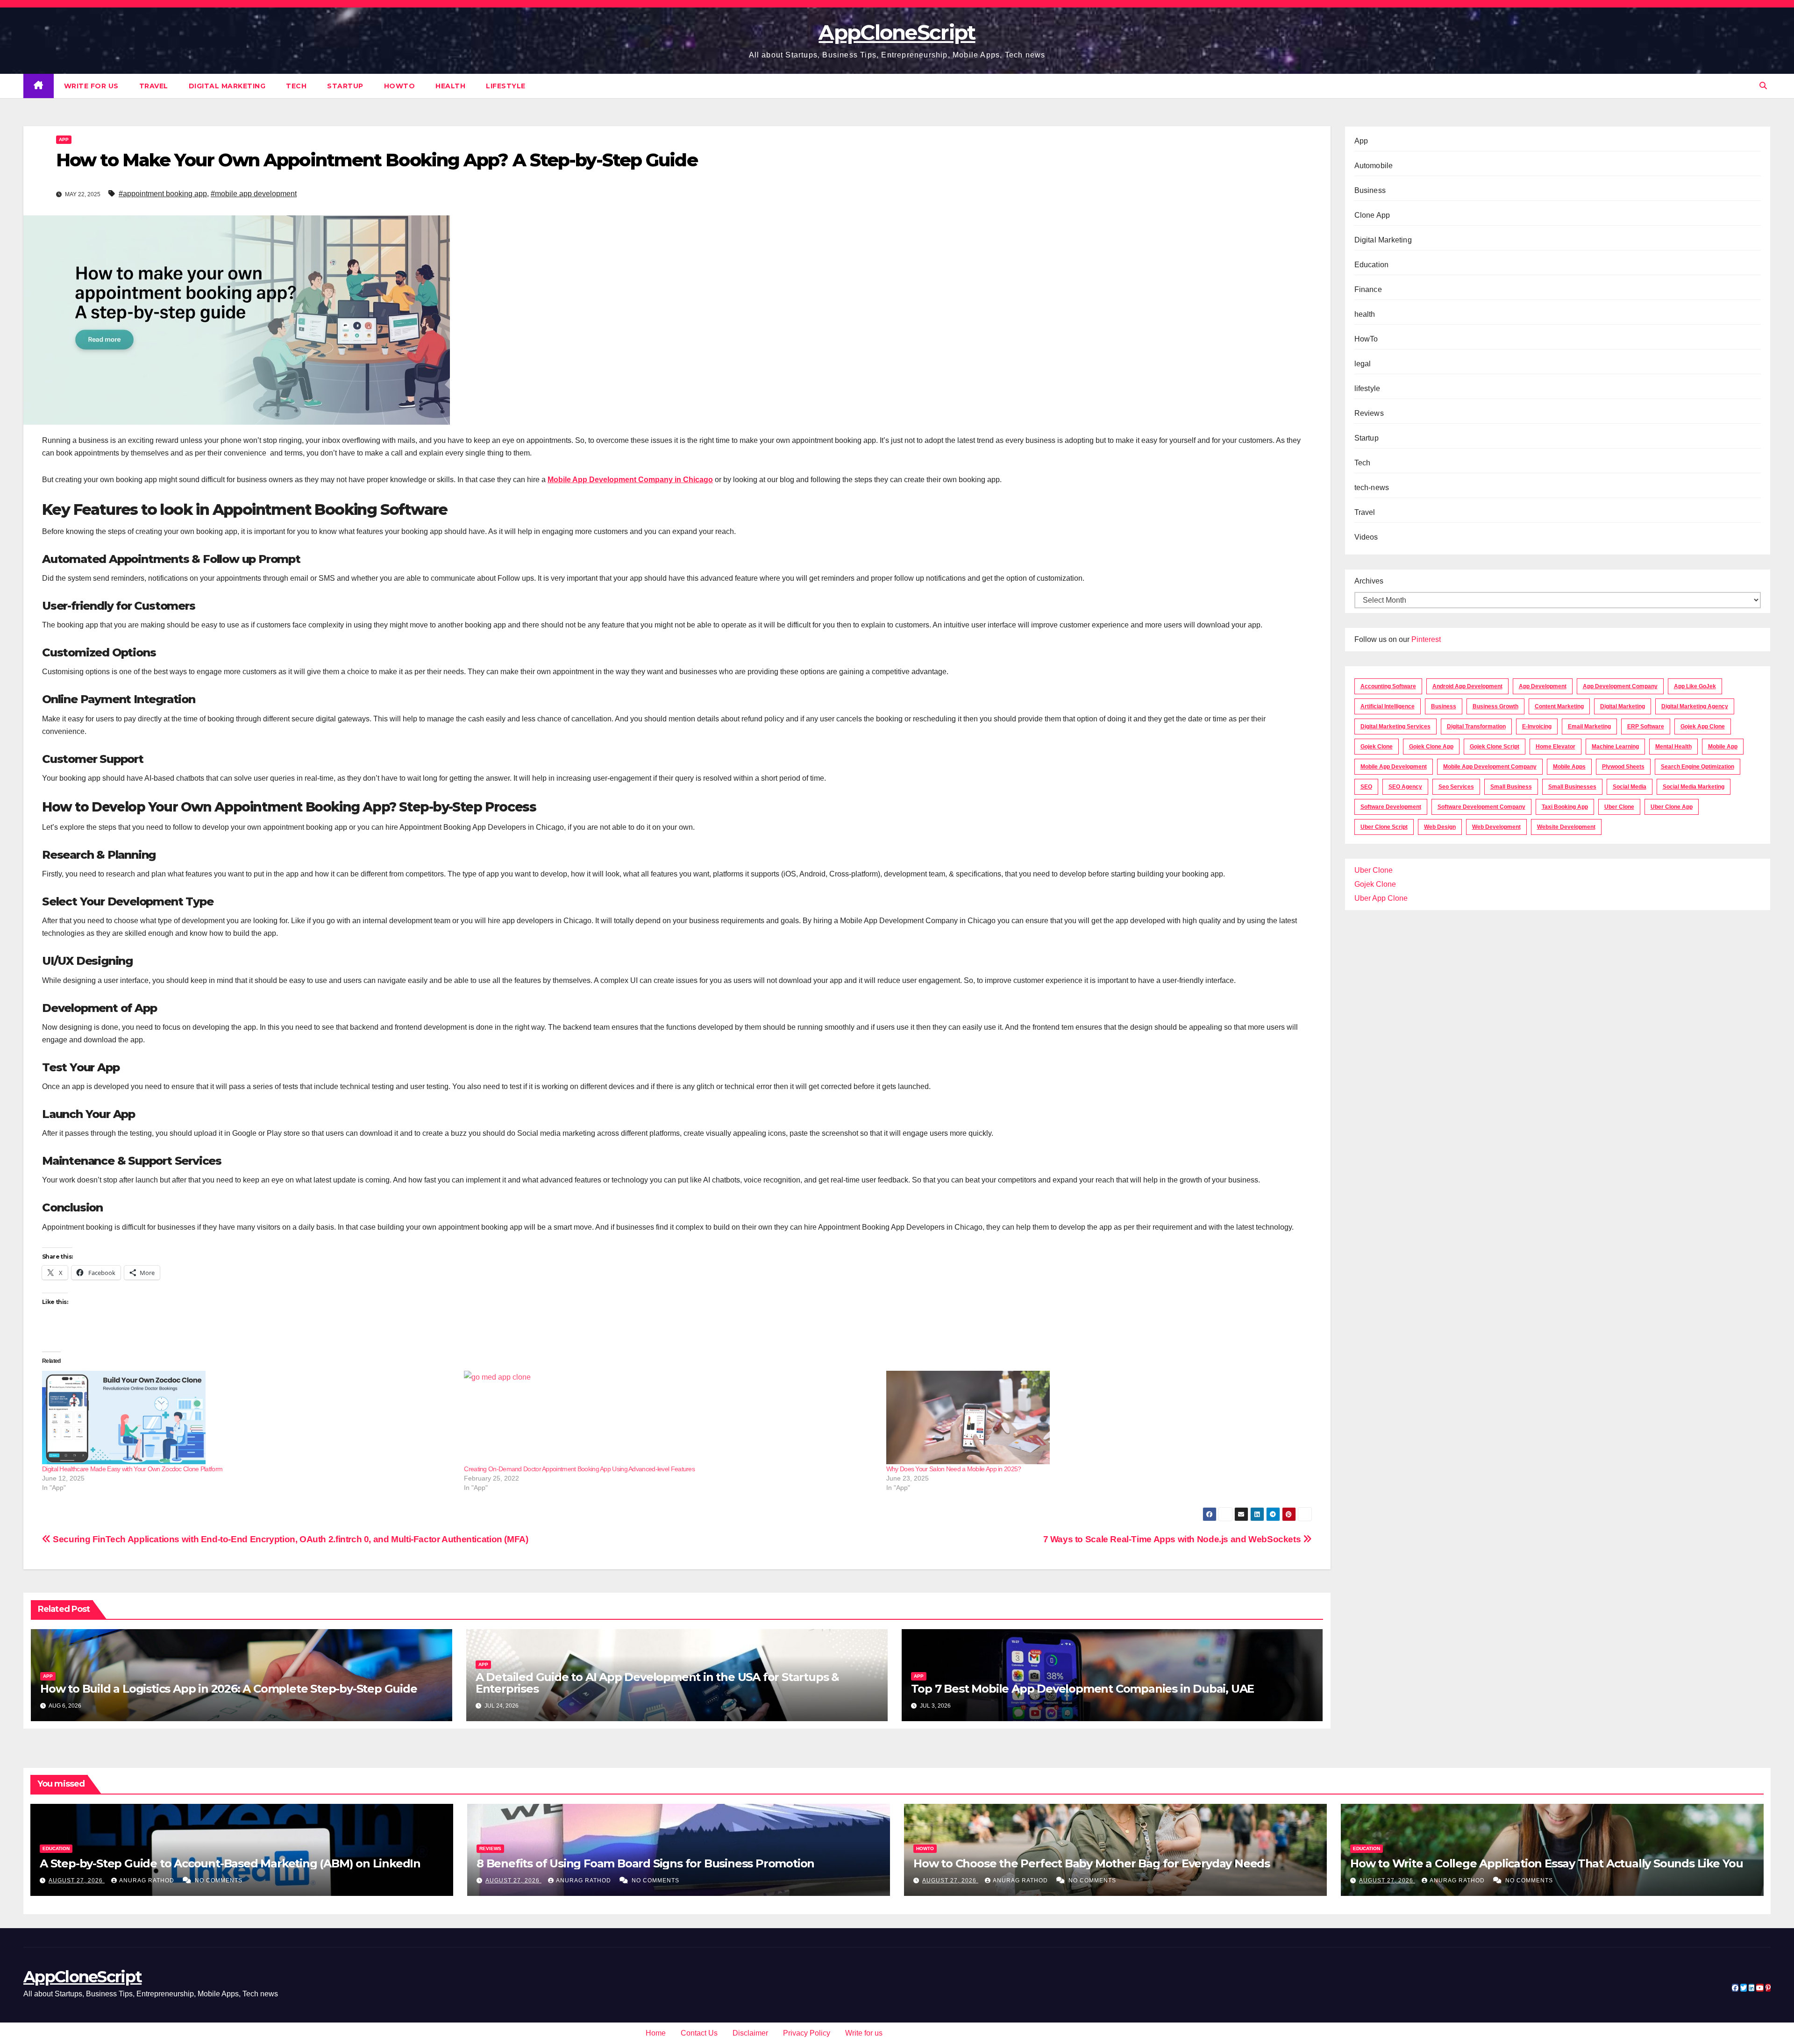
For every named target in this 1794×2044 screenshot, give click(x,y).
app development (1543, 686)
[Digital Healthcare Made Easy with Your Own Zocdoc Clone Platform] (248, 1417)
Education (1372, 265)
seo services (1456, 787)
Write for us (91, 86)
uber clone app (1672, 807)
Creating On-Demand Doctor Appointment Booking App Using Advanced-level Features (579, 1469)
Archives (1369, 581)
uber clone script (1384, 827)
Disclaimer (750, 2033)
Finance (1368, 289)
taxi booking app (1565, 807)
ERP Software (1646, 726)
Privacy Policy (807, 2033)
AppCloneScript (897, 32)
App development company (1620, 686)
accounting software (1388, 686)
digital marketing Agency (1695, 706)
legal (1363, 364)
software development (1391, 807)
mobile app (1723, 747)
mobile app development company (1490, 767)
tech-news (1372, 488)
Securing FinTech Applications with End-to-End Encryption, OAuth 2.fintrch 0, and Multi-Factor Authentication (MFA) (289, 1539)
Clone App (1372, 215)
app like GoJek (1695, 686)
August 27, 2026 (77, 1880)
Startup (345, 86)
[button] (1763, 86)
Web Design (1440, 827)
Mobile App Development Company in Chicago (630, 480)
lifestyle (506, 86)
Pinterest (1426, 639)
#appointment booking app (163, 194)
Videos (1366, 537)
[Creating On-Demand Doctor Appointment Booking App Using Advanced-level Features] (670, 1417)
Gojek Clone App (1431, 747)
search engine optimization (1698, 767)
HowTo (400, 86)
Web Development (1496, 827)
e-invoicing (1537, 726)
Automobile (1374, 166)
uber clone (1619, 807)
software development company (1481, 807)
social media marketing (1694, 787)
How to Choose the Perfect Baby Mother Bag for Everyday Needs (1093, 1863)
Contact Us (699, 2033)
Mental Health (1673, 747)
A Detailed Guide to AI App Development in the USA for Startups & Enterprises (657, 1683)
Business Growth (1495, 706)
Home (656, 2033)
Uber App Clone (1381, 898)
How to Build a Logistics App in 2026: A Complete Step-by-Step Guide (229, 1689)
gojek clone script (1495, 747)
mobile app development (1394, 767)
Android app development (1467, 686)
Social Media (1630, 787)
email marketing (1589, 726)
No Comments (219, 1880)
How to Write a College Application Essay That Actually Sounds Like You (1547, 1863)
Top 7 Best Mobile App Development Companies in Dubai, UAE (1084, 1689)
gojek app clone (1703, 726)
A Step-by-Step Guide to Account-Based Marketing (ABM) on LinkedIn (230, 1863)
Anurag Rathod (148, 1880)
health (450, 86)
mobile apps (1569, 767)
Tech (296, 86)
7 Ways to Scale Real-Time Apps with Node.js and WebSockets (1173, 1539)
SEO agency (1405, 787)
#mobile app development (254, 194)
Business (1370, 190)
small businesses (1572, 787)
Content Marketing (1559, 706)
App (64, 139)
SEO (1366, 787)
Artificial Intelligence (1388, 706)
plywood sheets (1623, 767)
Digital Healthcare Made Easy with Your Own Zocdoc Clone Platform (132, 1469)
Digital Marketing (227, 86)
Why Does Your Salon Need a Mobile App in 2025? (954, 1469)
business (1444, 706)
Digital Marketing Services (1395, 726)
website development (1566, 827)
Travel (154, 86)
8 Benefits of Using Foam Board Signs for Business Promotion (645, 1863)
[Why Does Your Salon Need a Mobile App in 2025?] (1093, 1417)
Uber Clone (1374, 870)
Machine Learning (1615, 747)
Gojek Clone (1377, 747)
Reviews (1369, 413)
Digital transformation (1476, 726)
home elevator (1556, 747)
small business (1511, 787)
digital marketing (1623, 706)
